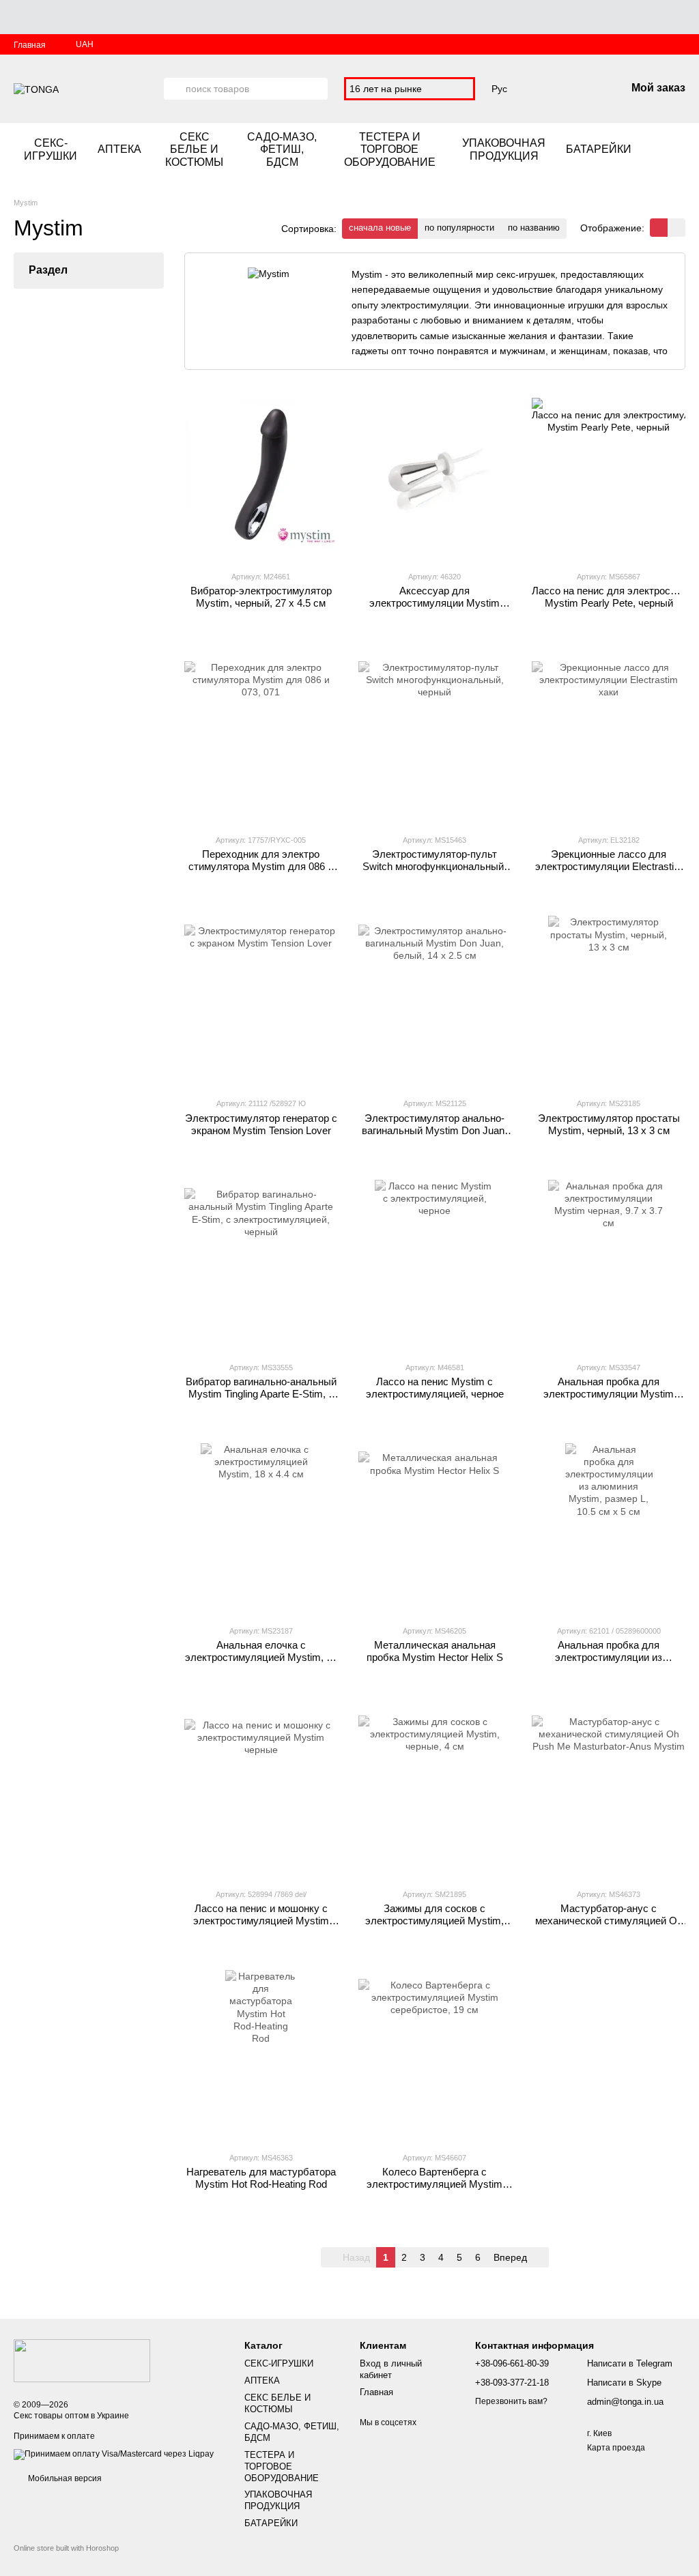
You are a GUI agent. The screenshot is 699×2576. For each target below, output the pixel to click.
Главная (30, 45)
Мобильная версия (64, 2478)
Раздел (48, 270)
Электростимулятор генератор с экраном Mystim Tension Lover (261, 1124)
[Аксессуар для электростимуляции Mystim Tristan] (435, 474)
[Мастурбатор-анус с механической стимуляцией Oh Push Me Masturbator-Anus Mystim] (609, 1792)
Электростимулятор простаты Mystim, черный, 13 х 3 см (609, 1124)
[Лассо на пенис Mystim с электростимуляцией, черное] (435, 1265)
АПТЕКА (119, 149)
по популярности (459, 228)
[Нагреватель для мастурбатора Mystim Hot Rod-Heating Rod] (261, 2055)
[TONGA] (82, 2360)
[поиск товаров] (175, 89)
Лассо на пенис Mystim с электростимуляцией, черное (435, 1388)
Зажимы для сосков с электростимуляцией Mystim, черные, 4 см (434, 1921)
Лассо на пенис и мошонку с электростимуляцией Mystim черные (261, 1921)
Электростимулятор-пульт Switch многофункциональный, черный (434, 866)
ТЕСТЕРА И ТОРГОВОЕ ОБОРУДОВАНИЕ (390, 149)
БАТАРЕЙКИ (599, 149)
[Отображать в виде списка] (676, 228)
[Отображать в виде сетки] (659, 228)
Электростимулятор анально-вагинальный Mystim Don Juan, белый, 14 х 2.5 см (434, 1130)
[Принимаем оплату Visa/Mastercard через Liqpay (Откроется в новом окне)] (114, 2454)
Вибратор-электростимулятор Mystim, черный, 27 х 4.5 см (261, 597)
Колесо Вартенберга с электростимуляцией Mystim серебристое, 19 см (434, 2184)
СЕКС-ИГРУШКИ (51, 149)
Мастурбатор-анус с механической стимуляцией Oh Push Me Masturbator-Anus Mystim (609, 1927)
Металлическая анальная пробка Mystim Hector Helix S (435, 1651)
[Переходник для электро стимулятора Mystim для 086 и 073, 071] (261, 738)
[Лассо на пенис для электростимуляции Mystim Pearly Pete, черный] (609, 474)
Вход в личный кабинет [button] (391, 2369)
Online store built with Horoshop (66, 2548)
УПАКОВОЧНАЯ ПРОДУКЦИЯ (504, 149)
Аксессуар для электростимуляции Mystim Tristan (434, 603)
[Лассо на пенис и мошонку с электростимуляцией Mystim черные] (261, 1792)
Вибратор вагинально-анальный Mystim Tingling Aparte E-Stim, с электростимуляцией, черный (261, 1394)
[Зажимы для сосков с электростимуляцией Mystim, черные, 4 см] (435, 1792)
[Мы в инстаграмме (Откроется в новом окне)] (664, 150)
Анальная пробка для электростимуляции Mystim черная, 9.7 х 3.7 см (609, 1394)
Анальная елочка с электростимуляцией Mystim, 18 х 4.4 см (261, 1657)
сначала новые (380, 228)
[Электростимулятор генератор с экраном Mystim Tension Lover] (261, 1001)
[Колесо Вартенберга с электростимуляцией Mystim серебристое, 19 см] (435, 2055)
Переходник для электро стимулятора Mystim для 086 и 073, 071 (261, 866)
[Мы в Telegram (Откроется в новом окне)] (680, 150)
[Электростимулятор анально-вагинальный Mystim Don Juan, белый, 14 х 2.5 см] (435, 1001)
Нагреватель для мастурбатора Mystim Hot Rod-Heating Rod (261, 2178)
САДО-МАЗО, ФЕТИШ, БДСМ (282, 149)
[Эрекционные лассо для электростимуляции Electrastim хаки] (609, 738)
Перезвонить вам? (511, 2401)
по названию (534, 228)
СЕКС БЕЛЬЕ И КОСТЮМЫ (194, 149)
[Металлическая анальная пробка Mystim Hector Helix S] (435, 1529)
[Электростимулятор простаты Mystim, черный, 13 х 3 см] (609, 1001)
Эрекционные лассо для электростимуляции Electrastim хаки (609, 866)
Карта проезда (616, 2448)
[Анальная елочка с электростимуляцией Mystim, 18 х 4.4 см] (261, 1529)
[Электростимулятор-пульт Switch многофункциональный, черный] (435, 738)
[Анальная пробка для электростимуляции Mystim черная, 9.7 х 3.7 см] (609, 1265)
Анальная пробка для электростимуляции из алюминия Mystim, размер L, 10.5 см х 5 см (609, 1663)
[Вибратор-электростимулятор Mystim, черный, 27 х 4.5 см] (261, 474)
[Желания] (544, 89)
